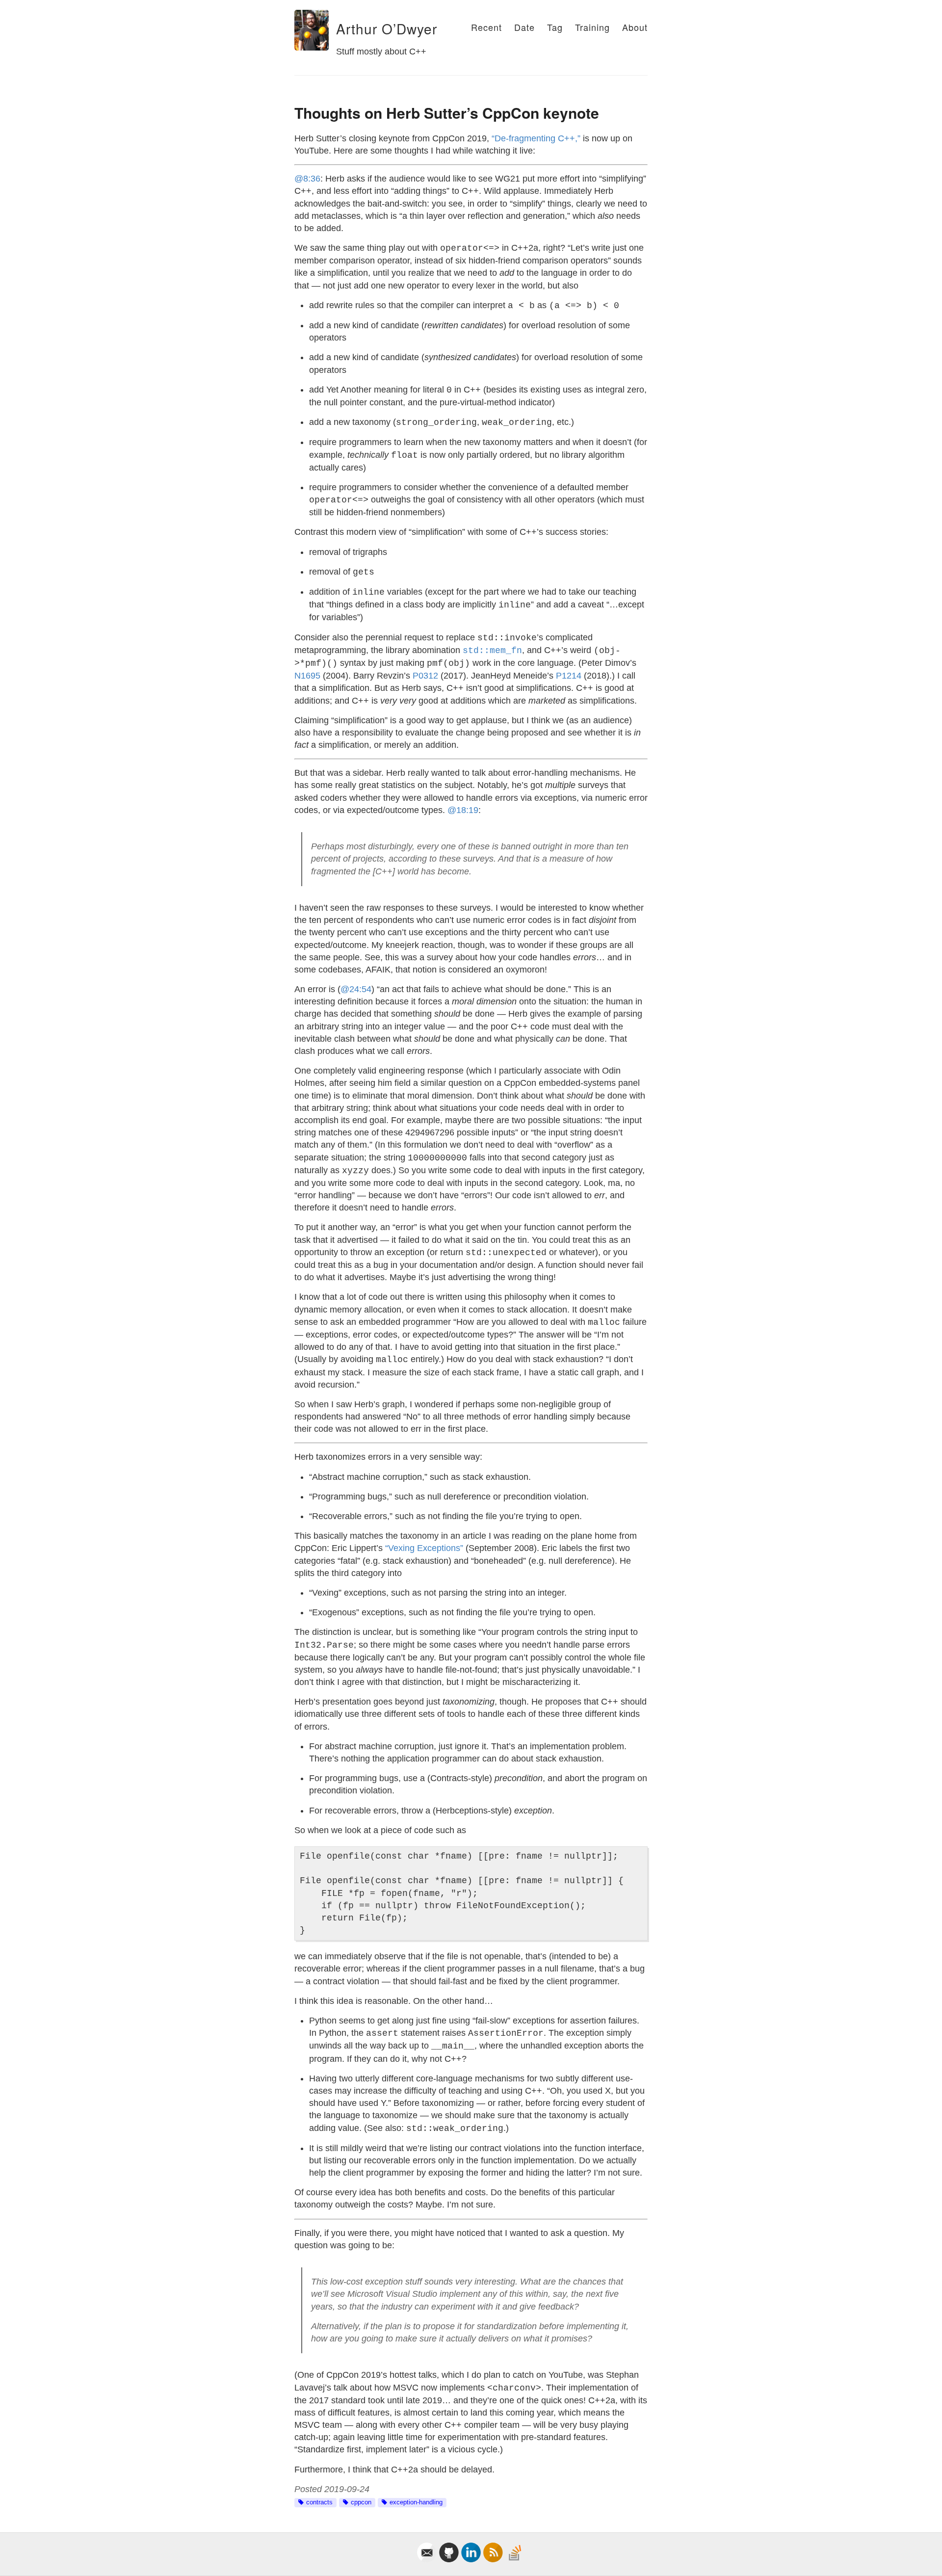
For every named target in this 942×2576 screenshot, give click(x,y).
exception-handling (416, 2502)
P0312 (425, 676)
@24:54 (356, 989)
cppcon (361, 2502)
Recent (486, 27)
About (635, 27)
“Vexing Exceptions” (424, 1548)
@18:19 (463, 810)
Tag (555, 27)
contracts (319, 2502)
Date (524, 27)
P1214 (569, 676)
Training (592, 27)
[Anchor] (330, 29)
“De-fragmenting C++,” (536, 138)
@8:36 (307, 179)
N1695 (307, 676)
